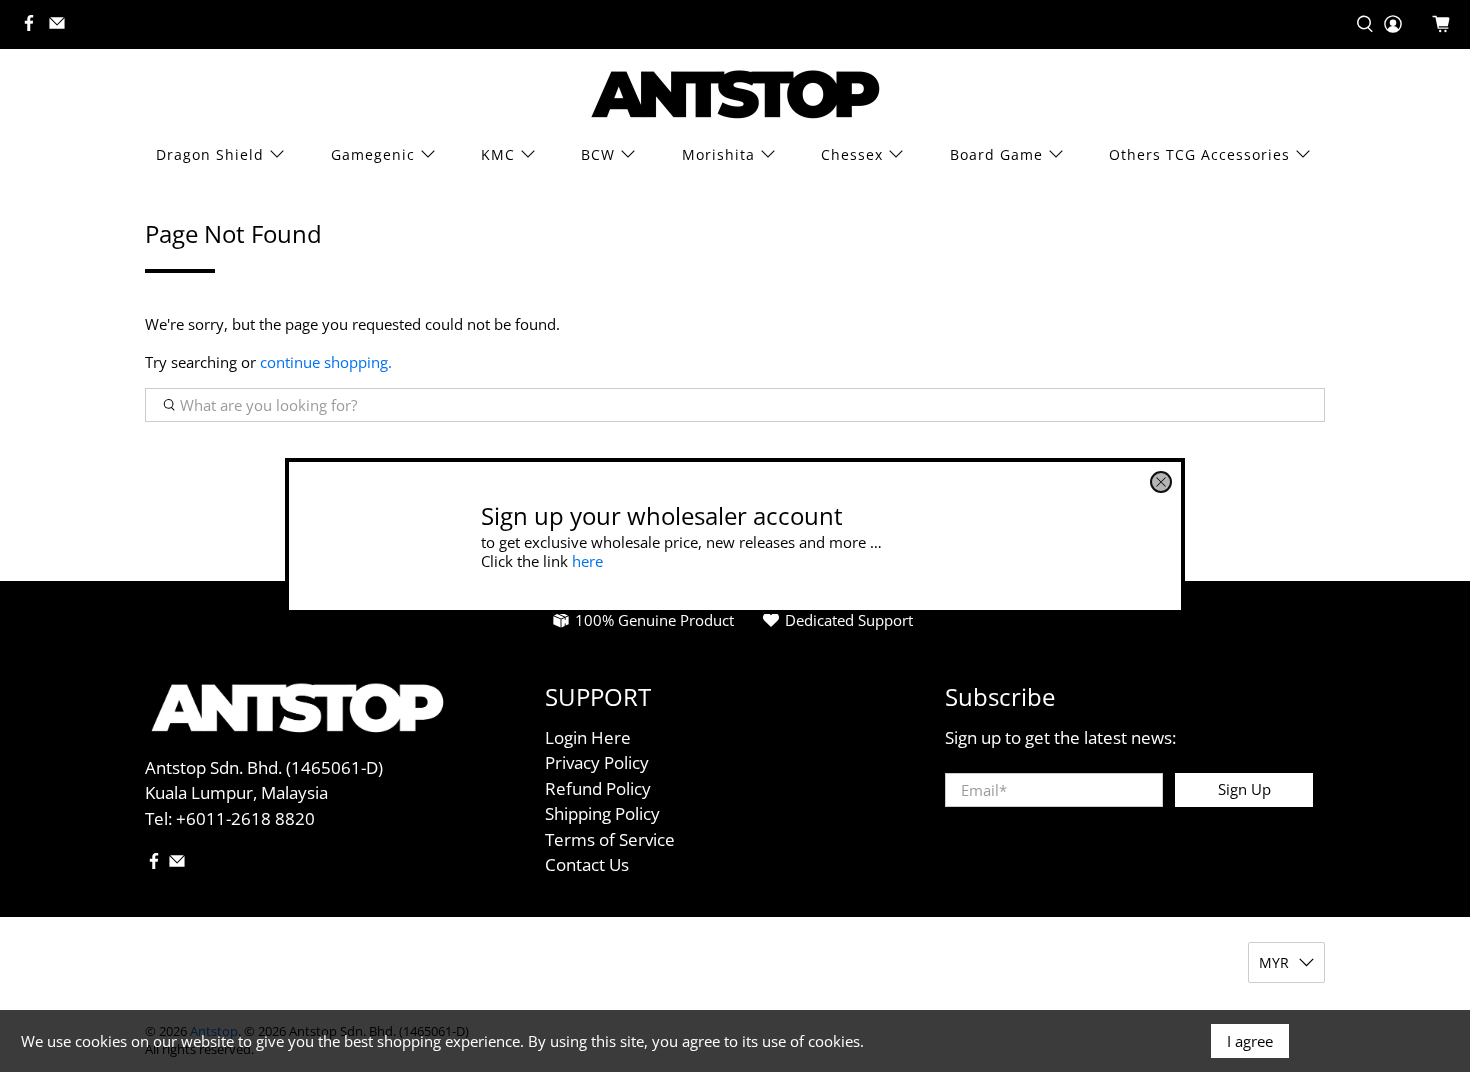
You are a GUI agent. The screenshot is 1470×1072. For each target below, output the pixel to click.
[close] (1161, 482)
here (587, 560)
